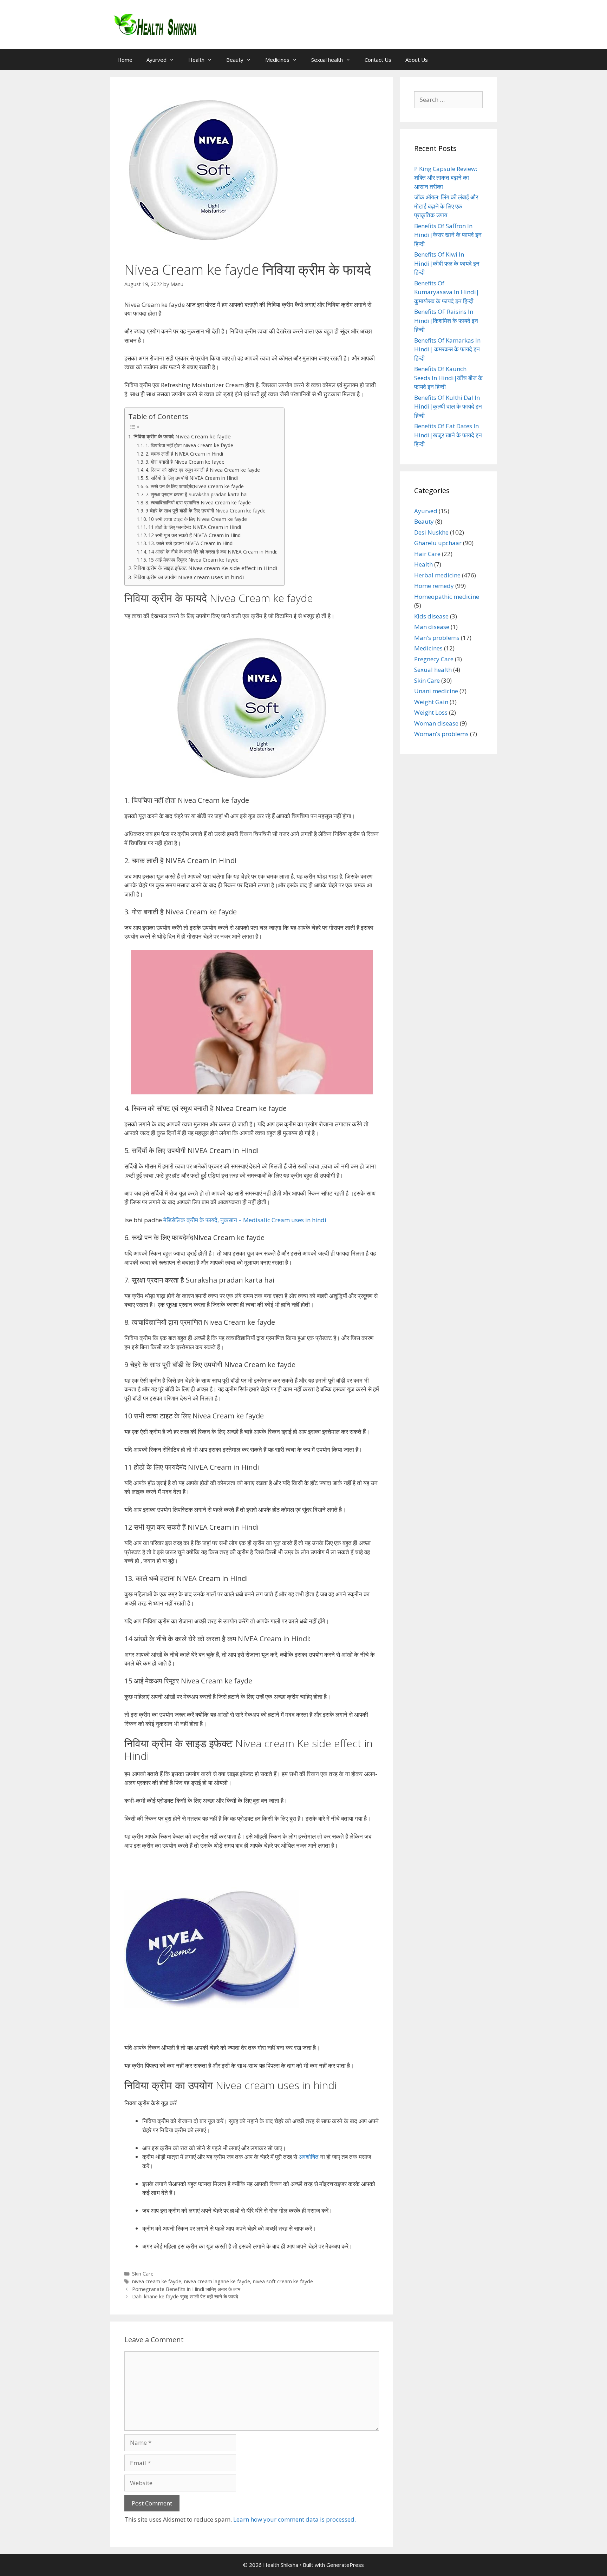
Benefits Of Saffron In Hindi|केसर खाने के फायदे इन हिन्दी (448, 235)
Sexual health (327, 60)
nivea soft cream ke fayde (283, 2281)
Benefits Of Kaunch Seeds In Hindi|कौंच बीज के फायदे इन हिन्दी (448, 378)
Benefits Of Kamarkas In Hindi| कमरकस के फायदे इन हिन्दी (447, 349)
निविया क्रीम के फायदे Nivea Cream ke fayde (182, 436)
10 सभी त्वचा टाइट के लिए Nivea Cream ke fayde (198, 519)
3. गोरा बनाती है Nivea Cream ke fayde (185, 462)
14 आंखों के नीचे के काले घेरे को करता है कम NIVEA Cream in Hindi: (213, 552)
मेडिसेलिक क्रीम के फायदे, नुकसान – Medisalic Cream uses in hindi (245, 1220)
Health (196, 60)
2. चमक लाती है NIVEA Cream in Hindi (184, 454)
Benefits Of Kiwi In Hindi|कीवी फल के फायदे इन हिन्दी (447, 263)
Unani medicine (436, 691)
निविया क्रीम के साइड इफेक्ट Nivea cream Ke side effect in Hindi (205, 568)
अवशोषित (309, 2157)
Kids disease (431, 616)
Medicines (277, 60)
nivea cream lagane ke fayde (217, 2281)
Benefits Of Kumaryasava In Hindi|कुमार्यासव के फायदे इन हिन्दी (447, 292)
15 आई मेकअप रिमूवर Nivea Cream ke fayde (193, 560)
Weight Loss (431, 712)
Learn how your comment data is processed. (295, 2519)
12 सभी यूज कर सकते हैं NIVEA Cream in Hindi (195, 535)
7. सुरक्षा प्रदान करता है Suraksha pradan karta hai (197, 494)
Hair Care (427, 554)
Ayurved (156, 60)
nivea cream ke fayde (157, 2281)
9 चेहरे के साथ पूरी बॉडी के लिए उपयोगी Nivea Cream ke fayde (205, 511)
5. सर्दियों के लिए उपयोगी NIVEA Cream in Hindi (192, 478)
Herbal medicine (437, 575)
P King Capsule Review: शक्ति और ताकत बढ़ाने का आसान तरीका (446, 178)
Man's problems (437, 638)
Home (125, 60)
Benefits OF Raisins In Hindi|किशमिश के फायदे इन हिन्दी (446, 320)
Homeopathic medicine (447, 597)
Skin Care (143, 2274)
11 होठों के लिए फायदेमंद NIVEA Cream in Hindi (195, 527)
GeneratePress (345, 2565)
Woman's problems (441, 734)
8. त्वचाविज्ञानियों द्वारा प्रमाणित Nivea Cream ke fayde (198, 502)
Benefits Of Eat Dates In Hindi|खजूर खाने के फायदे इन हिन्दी (448, 435)
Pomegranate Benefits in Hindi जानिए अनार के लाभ (186, 2289)
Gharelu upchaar (438, 543)
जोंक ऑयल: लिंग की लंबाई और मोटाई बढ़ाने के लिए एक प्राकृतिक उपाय (446, 206)
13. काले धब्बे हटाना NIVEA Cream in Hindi (191, 543)
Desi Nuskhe (431, 532)
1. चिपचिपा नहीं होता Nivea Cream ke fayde (189, 445)
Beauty (235, 60)
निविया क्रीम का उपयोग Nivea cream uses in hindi (189, 577)
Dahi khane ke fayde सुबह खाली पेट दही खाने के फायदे (185, 2296)
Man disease (432, 627)
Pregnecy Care (434, 659)
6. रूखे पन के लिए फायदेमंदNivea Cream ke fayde (195, 486)
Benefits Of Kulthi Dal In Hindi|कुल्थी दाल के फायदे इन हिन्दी (448, 406)
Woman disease (436, 723)
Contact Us (378, 60)
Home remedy (434, 586)
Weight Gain (431, 702)
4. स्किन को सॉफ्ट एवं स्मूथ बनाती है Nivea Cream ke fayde (203, 470)
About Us (417, 60)
